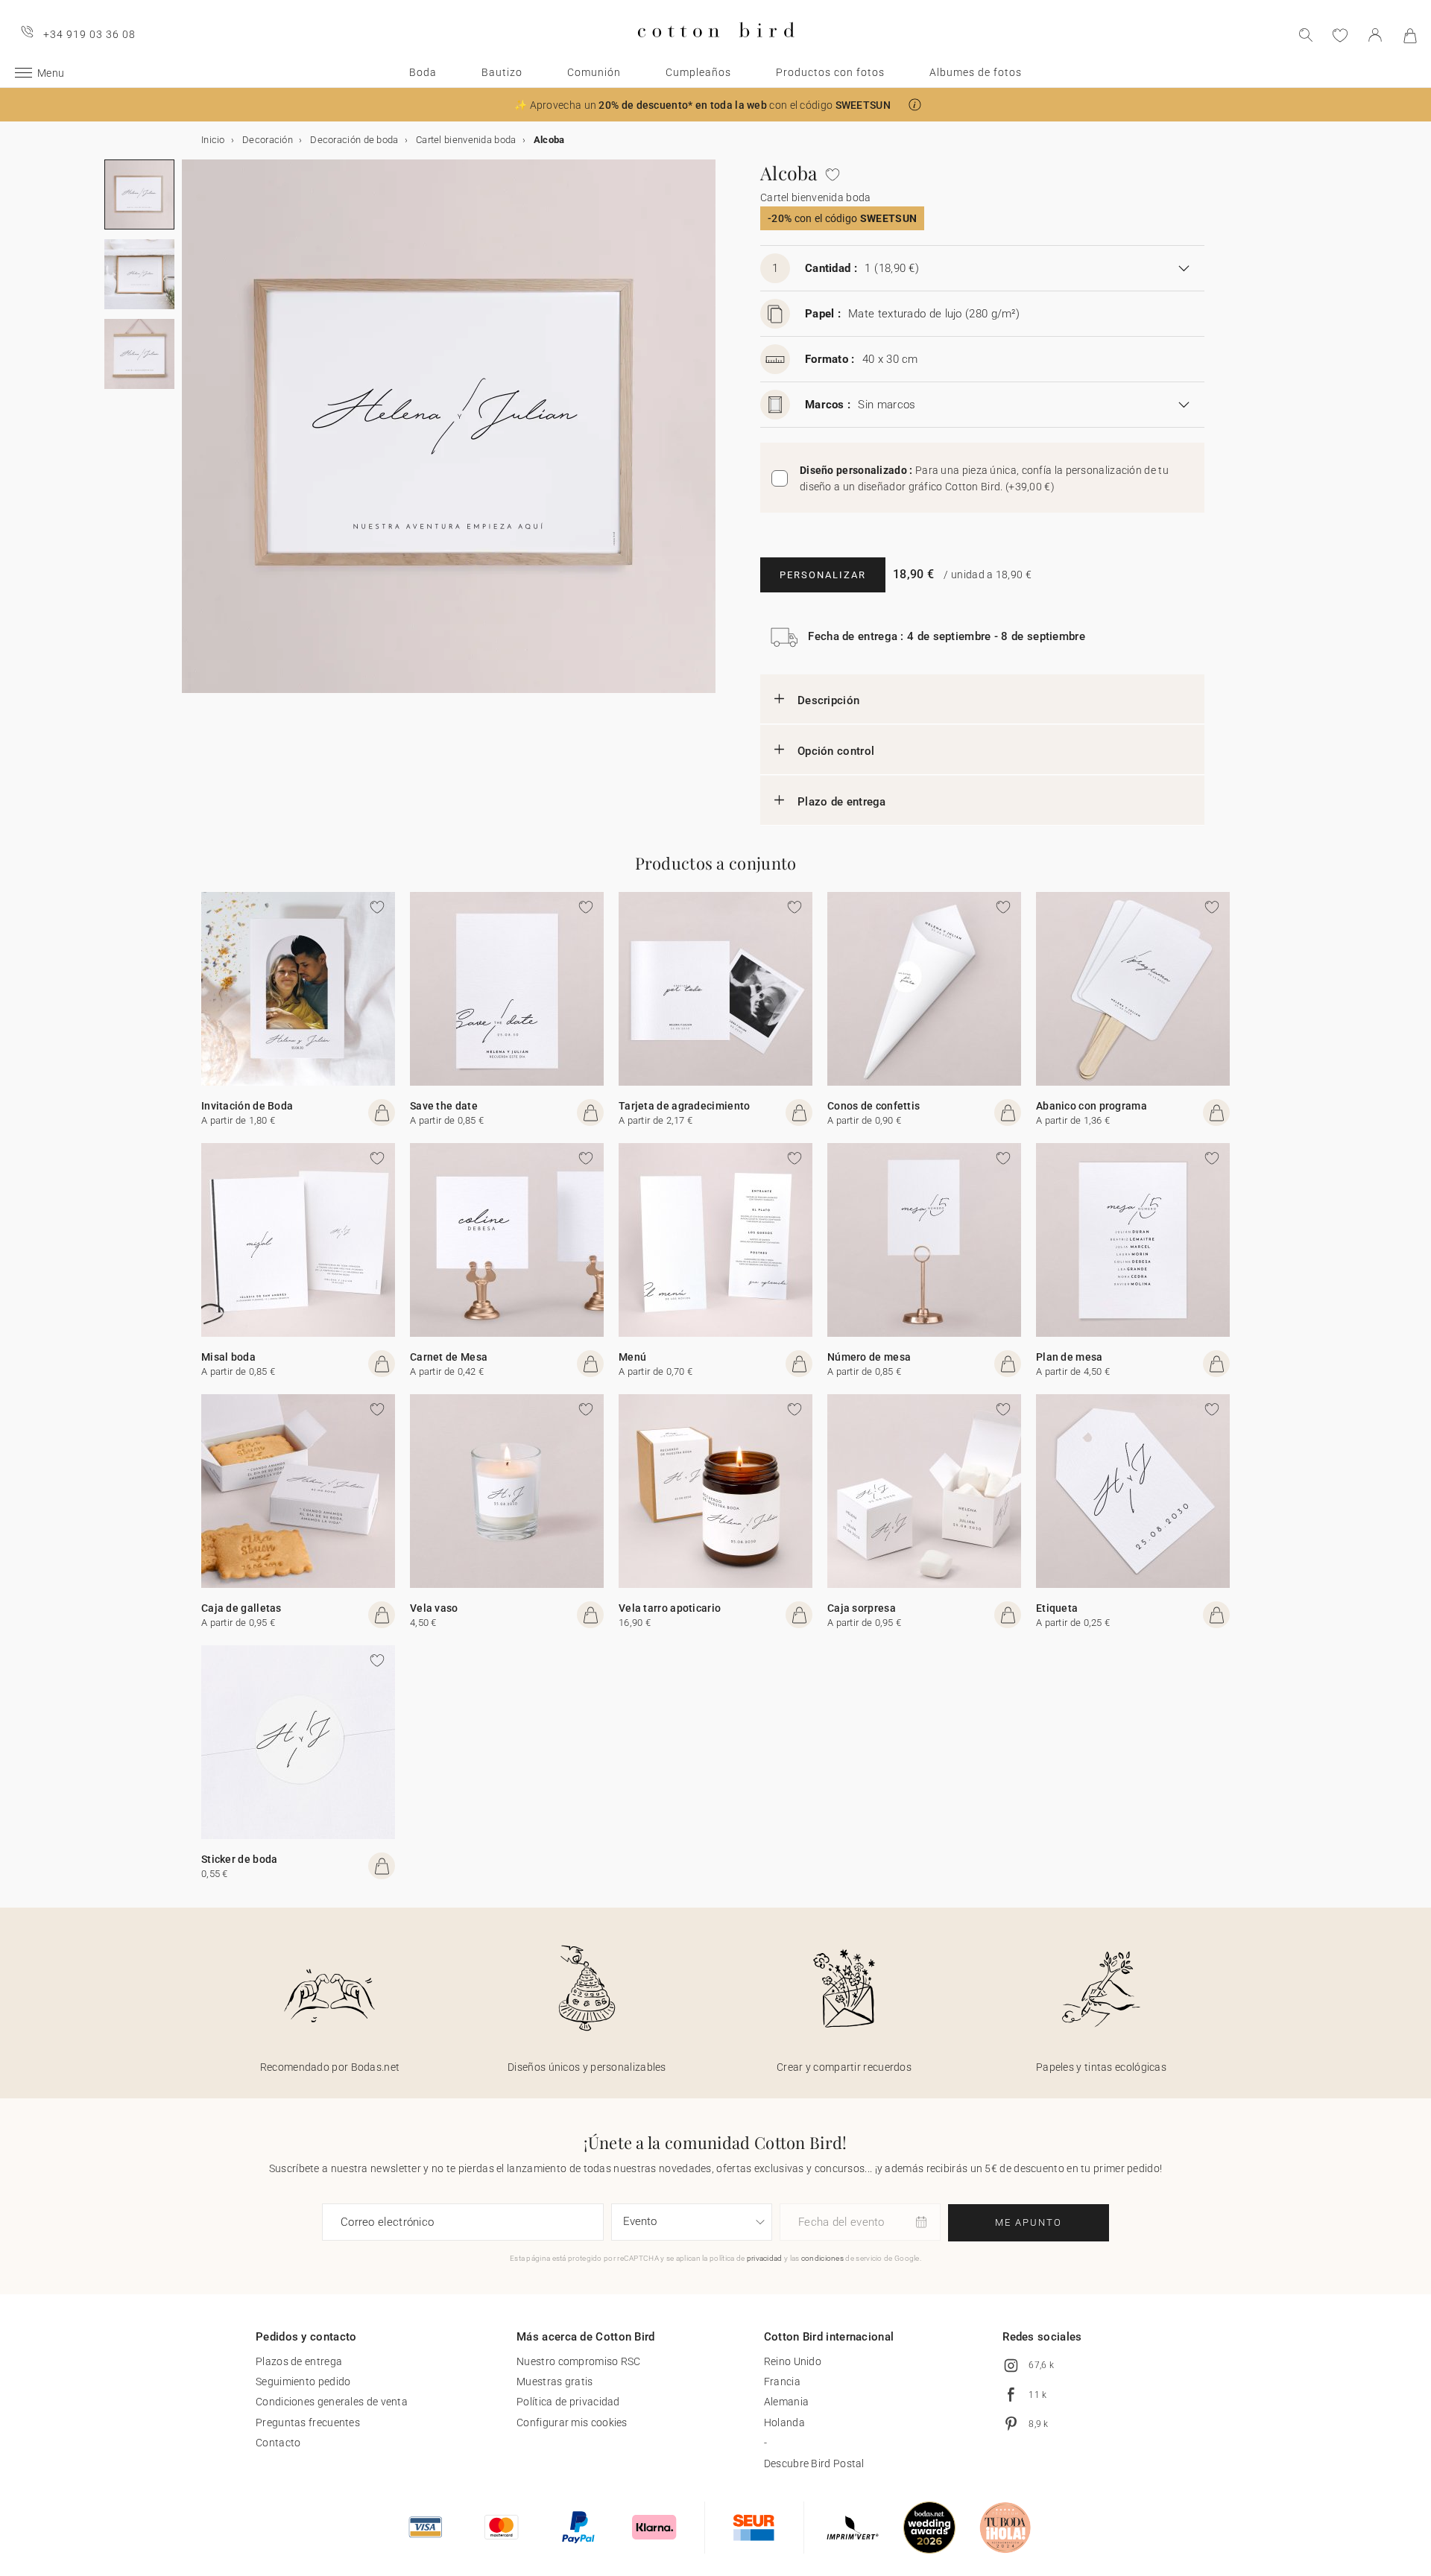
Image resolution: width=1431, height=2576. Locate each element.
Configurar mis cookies (572, 2422)
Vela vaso (434, 1608)
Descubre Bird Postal (814, 2463)
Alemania (786, 2402)
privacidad (765, 2258)
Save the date (444, 1106)
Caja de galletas (241, 1608)
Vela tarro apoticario (670, 1608)
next (191, 435)
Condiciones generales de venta (332, 2402)
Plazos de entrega (299, 2361)
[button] (915, 105)
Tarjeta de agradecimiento (685, 1106)
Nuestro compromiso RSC (579, 2361)
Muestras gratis (555, 2382)
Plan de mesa (1070, 1357)
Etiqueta (1057, 1608)
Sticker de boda (240, 1859)
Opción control (836, 751)
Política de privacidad (568, 2402)
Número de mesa (869, 1357)
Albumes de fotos (976, 72)
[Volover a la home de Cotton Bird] (716, 50)
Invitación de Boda (247, 1106)
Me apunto (1029, 2222)
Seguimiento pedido (303, 2382)
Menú (632, 1357)
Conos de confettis (874, 1106)
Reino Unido (793, 2361)
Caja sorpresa (862, 1608)
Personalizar (823, 575)
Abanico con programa (1092, 1106)
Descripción (828, 700)
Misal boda (228, 1357)
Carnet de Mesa (449, 1357)
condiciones (822, 2258)
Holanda (784, 2422)
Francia (782, 2382)
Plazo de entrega (842, 802)
